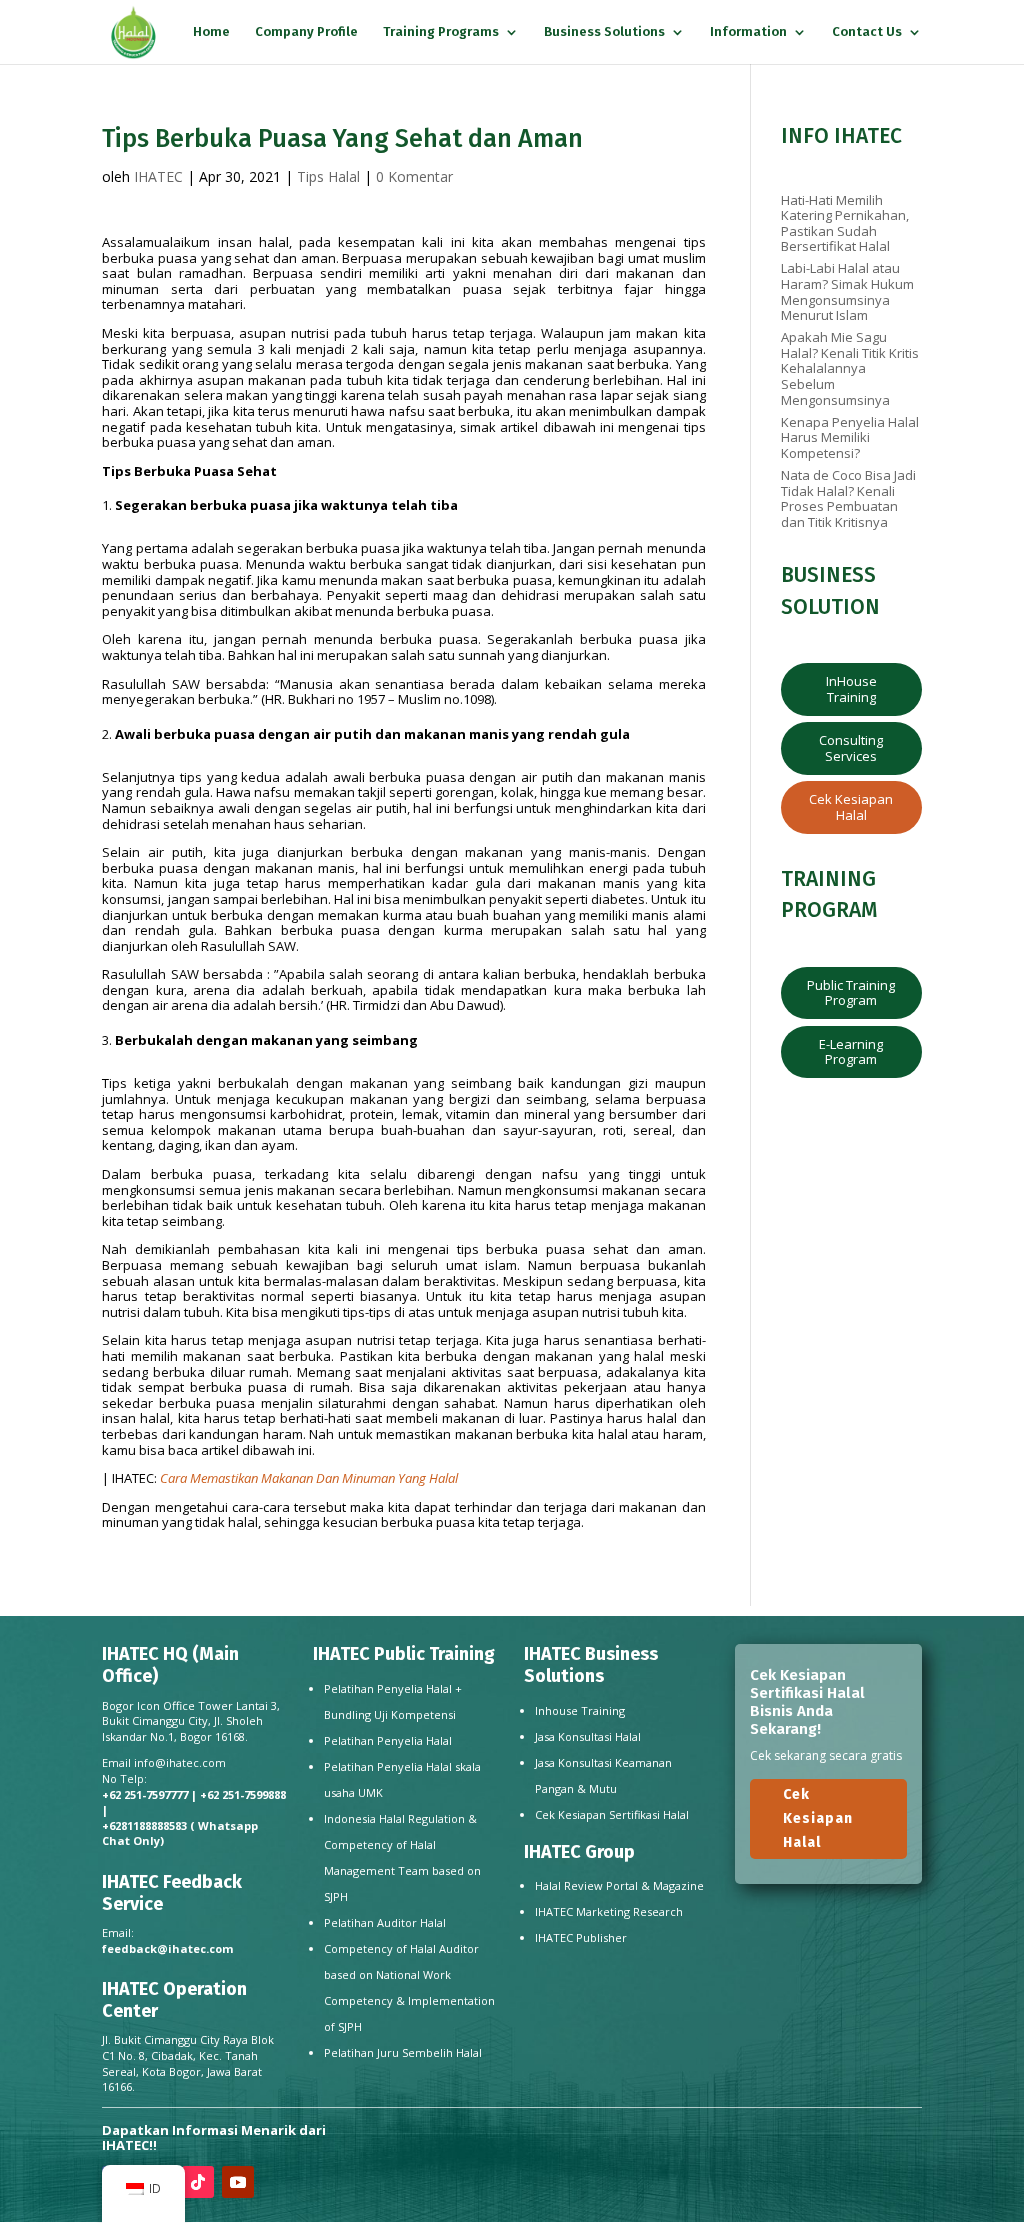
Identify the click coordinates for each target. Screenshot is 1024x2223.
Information (748, 32)
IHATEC (158, 176)
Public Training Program (851, 993)
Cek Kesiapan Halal (851, 807)
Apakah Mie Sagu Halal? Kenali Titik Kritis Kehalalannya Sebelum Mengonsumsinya (850, 368)
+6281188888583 (144, 1825)
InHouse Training (851, 689)
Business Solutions (604, 32)
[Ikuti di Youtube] (238, 2182)
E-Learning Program (851, 1052)
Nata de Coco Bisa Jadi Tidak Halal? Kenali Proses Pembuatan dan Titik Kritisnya (848, 498)
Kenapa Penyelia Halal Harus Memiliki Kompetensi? (850, 437)
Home (211, 32)
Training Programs (441, 32)
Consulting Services (851, 748)
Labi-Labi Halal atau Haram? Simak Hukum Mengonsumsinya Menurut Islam (847, 291)
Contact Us (867, 32)
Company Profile (306, 32)
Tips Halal (328, 176)
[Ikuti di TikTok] (198, 2182)
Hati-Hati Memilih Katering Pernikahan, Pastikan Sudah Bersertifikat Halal (845, 223)
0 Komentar (414, 176)
